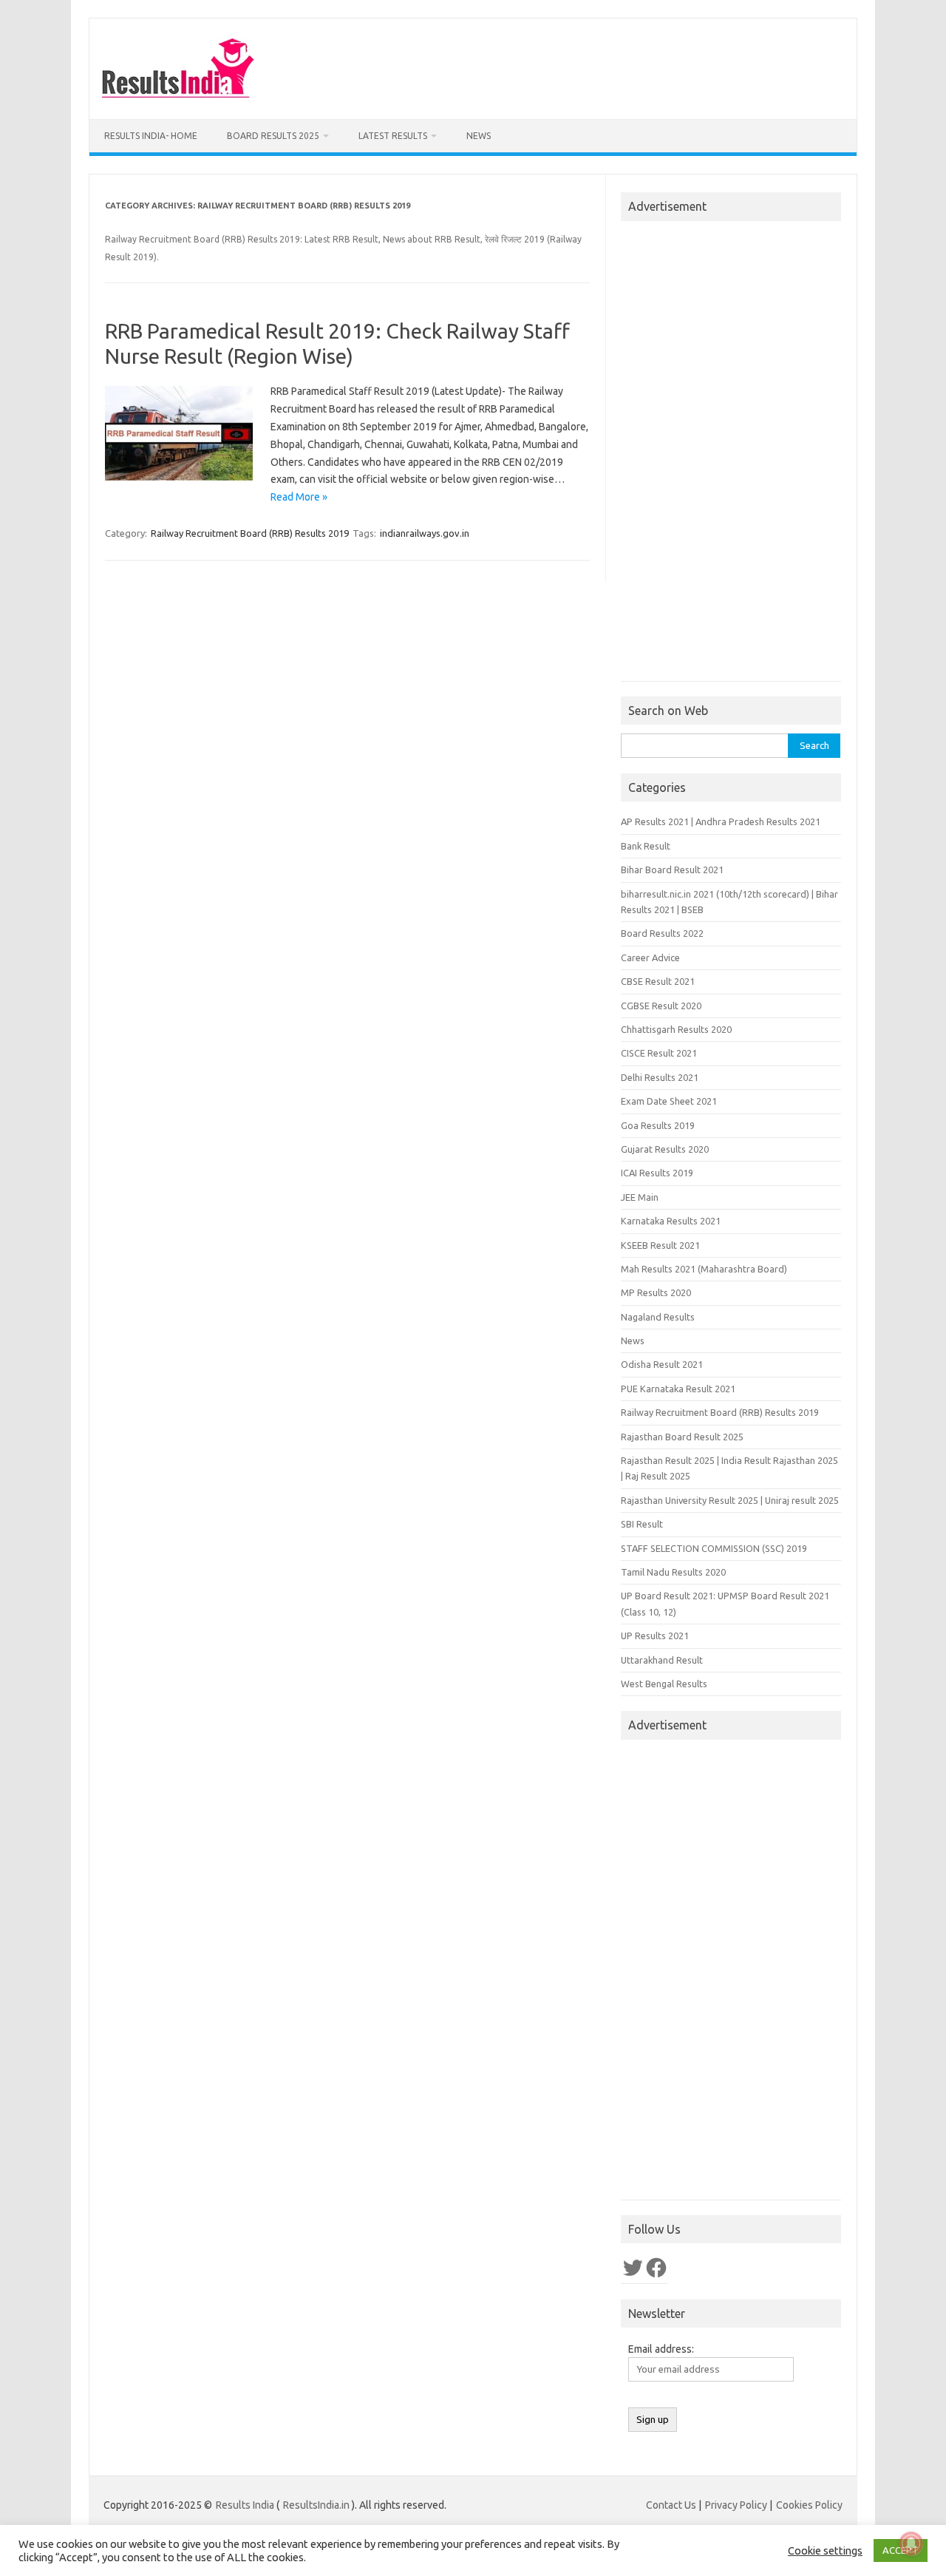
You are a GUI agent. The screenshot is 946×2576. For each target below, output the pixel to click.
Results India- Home (151, 136)
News (479, 136)
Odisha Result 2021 (662, 1364)
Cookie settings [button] (825, 2550)
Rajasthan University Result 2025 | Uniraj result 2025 (730, 1500)
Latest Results (393, 136)
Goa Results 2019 (658, 1125)
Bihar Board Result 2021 (672, 870)
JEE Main (640, 1197)
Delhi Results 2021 (660, 1077)
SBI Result (642, 1524)
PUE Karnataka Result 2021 (678, 1389)
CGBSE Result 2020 (661, 1006)
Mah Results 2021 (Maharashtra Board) (704, 1269)
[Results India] (178, 94)
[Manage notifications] (911, 2543)
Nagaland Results (658, 1317)
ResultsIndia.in (316, 2505)
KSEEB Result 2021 (660, 1245)
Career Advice (650, 957)
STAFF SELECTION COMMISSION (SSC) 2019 (714, 1548)
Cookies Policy (809, 2505)
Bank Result (646, 846)
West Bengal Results (664, 1684)
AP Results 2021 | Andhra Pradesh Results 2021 (721, 821)
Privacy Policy (736, 2505)
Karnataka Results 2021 (671, 1221)
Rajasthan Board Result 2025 (682, 1437)
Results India (245, 2505)
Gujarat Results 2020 (665, 1149)
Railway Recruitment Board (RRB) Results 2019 (250, 533)
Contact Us (671, 2505)
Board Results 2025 (273, 136)
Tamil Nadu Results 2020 (673, 1572)
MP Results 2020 (656, 1292)
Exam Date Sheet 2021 (669, 1101)
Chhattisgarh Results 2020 (676, 1029)
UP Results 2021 (655, 1636)
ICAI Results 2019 (657, 1173)
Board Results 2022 (662, 933)
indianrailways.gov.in (425, 533)
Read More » (299, 497)
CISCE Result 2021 (659, 1053)
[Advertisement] (731, 455)
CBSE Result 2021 (658, 981)
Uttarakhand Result (662, 1660)
